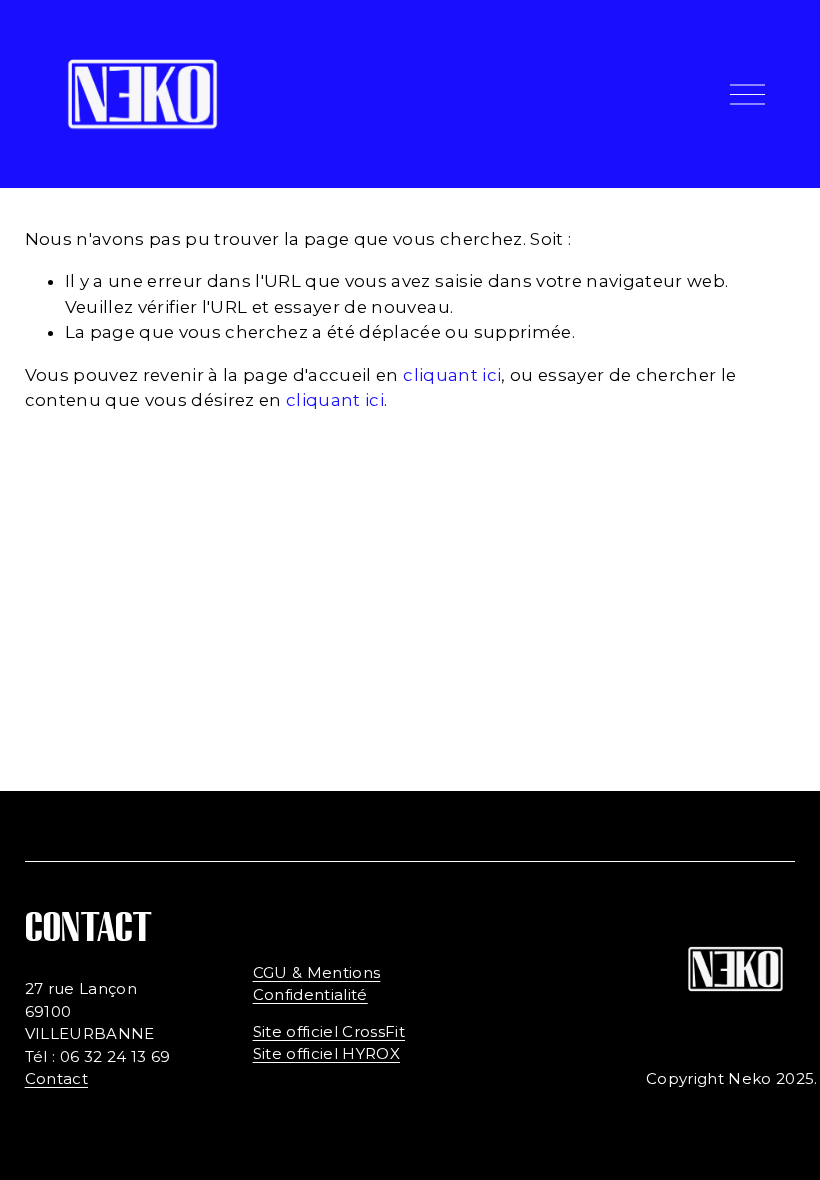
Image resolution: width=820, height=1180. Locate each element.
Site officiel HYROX (326, 1053)
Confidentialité (310, 994)
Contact (56, 1078)
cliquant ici (452, 375)
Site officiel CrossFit (329, 1031)
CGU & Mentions (317, 972)
